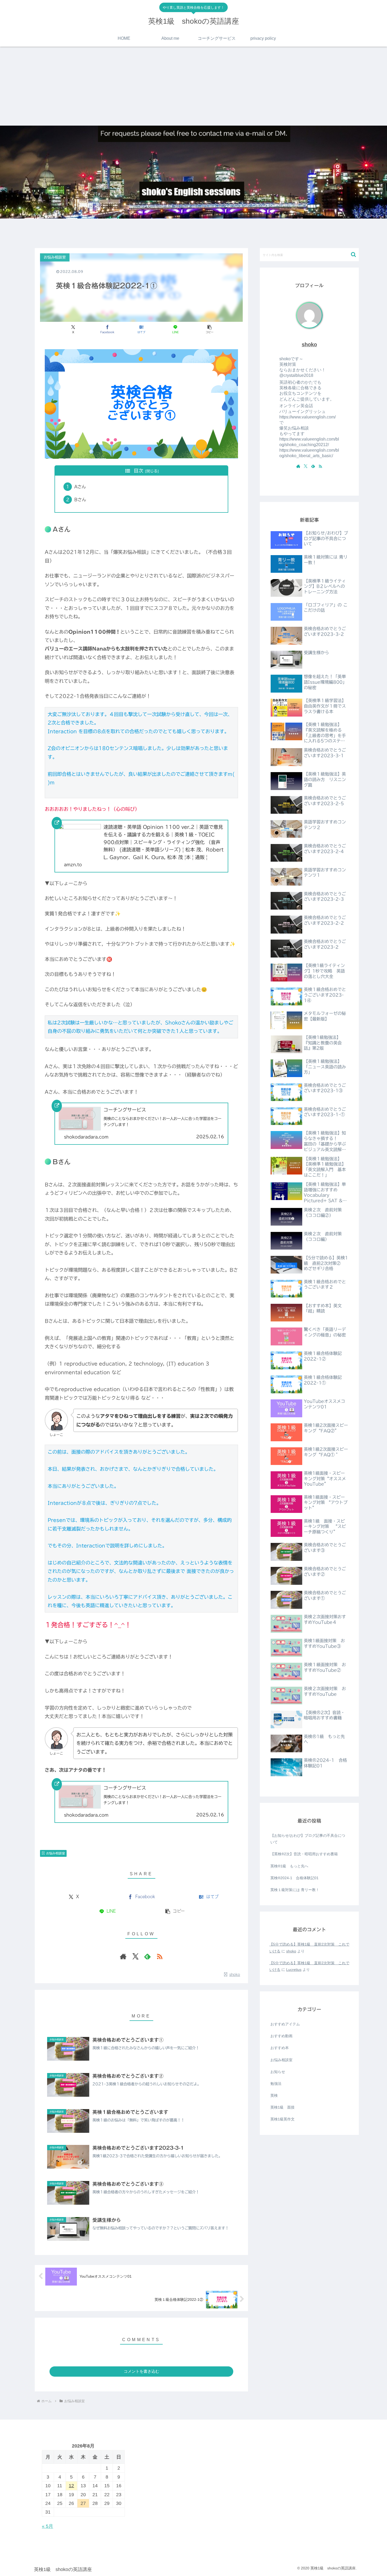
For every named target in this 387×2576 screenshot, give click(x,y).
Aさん (80, 487)
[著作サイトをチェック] (123, 1956)
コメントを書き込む (142, 2371)
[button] (209, 329)
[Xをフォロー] (135, 1956)
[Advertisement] (193, 86)
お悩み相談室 (56, 1853)
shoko (309, 344)
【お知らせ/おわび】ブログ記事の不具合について (308, 1839)
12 (71, 2486)
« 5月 (48, 2526)
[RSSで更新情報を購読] (160, 1956)
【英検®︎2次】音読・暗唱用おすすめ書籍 (304, 1854)
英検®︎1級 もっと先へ (289, 1866)
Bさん (80, 500)
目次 (138, 471)
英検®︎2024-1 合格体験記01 (294, 1878)
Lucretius (294, 1970)
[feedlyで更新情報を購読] (147, 1956)
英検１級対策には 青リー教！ (295, 1890)
